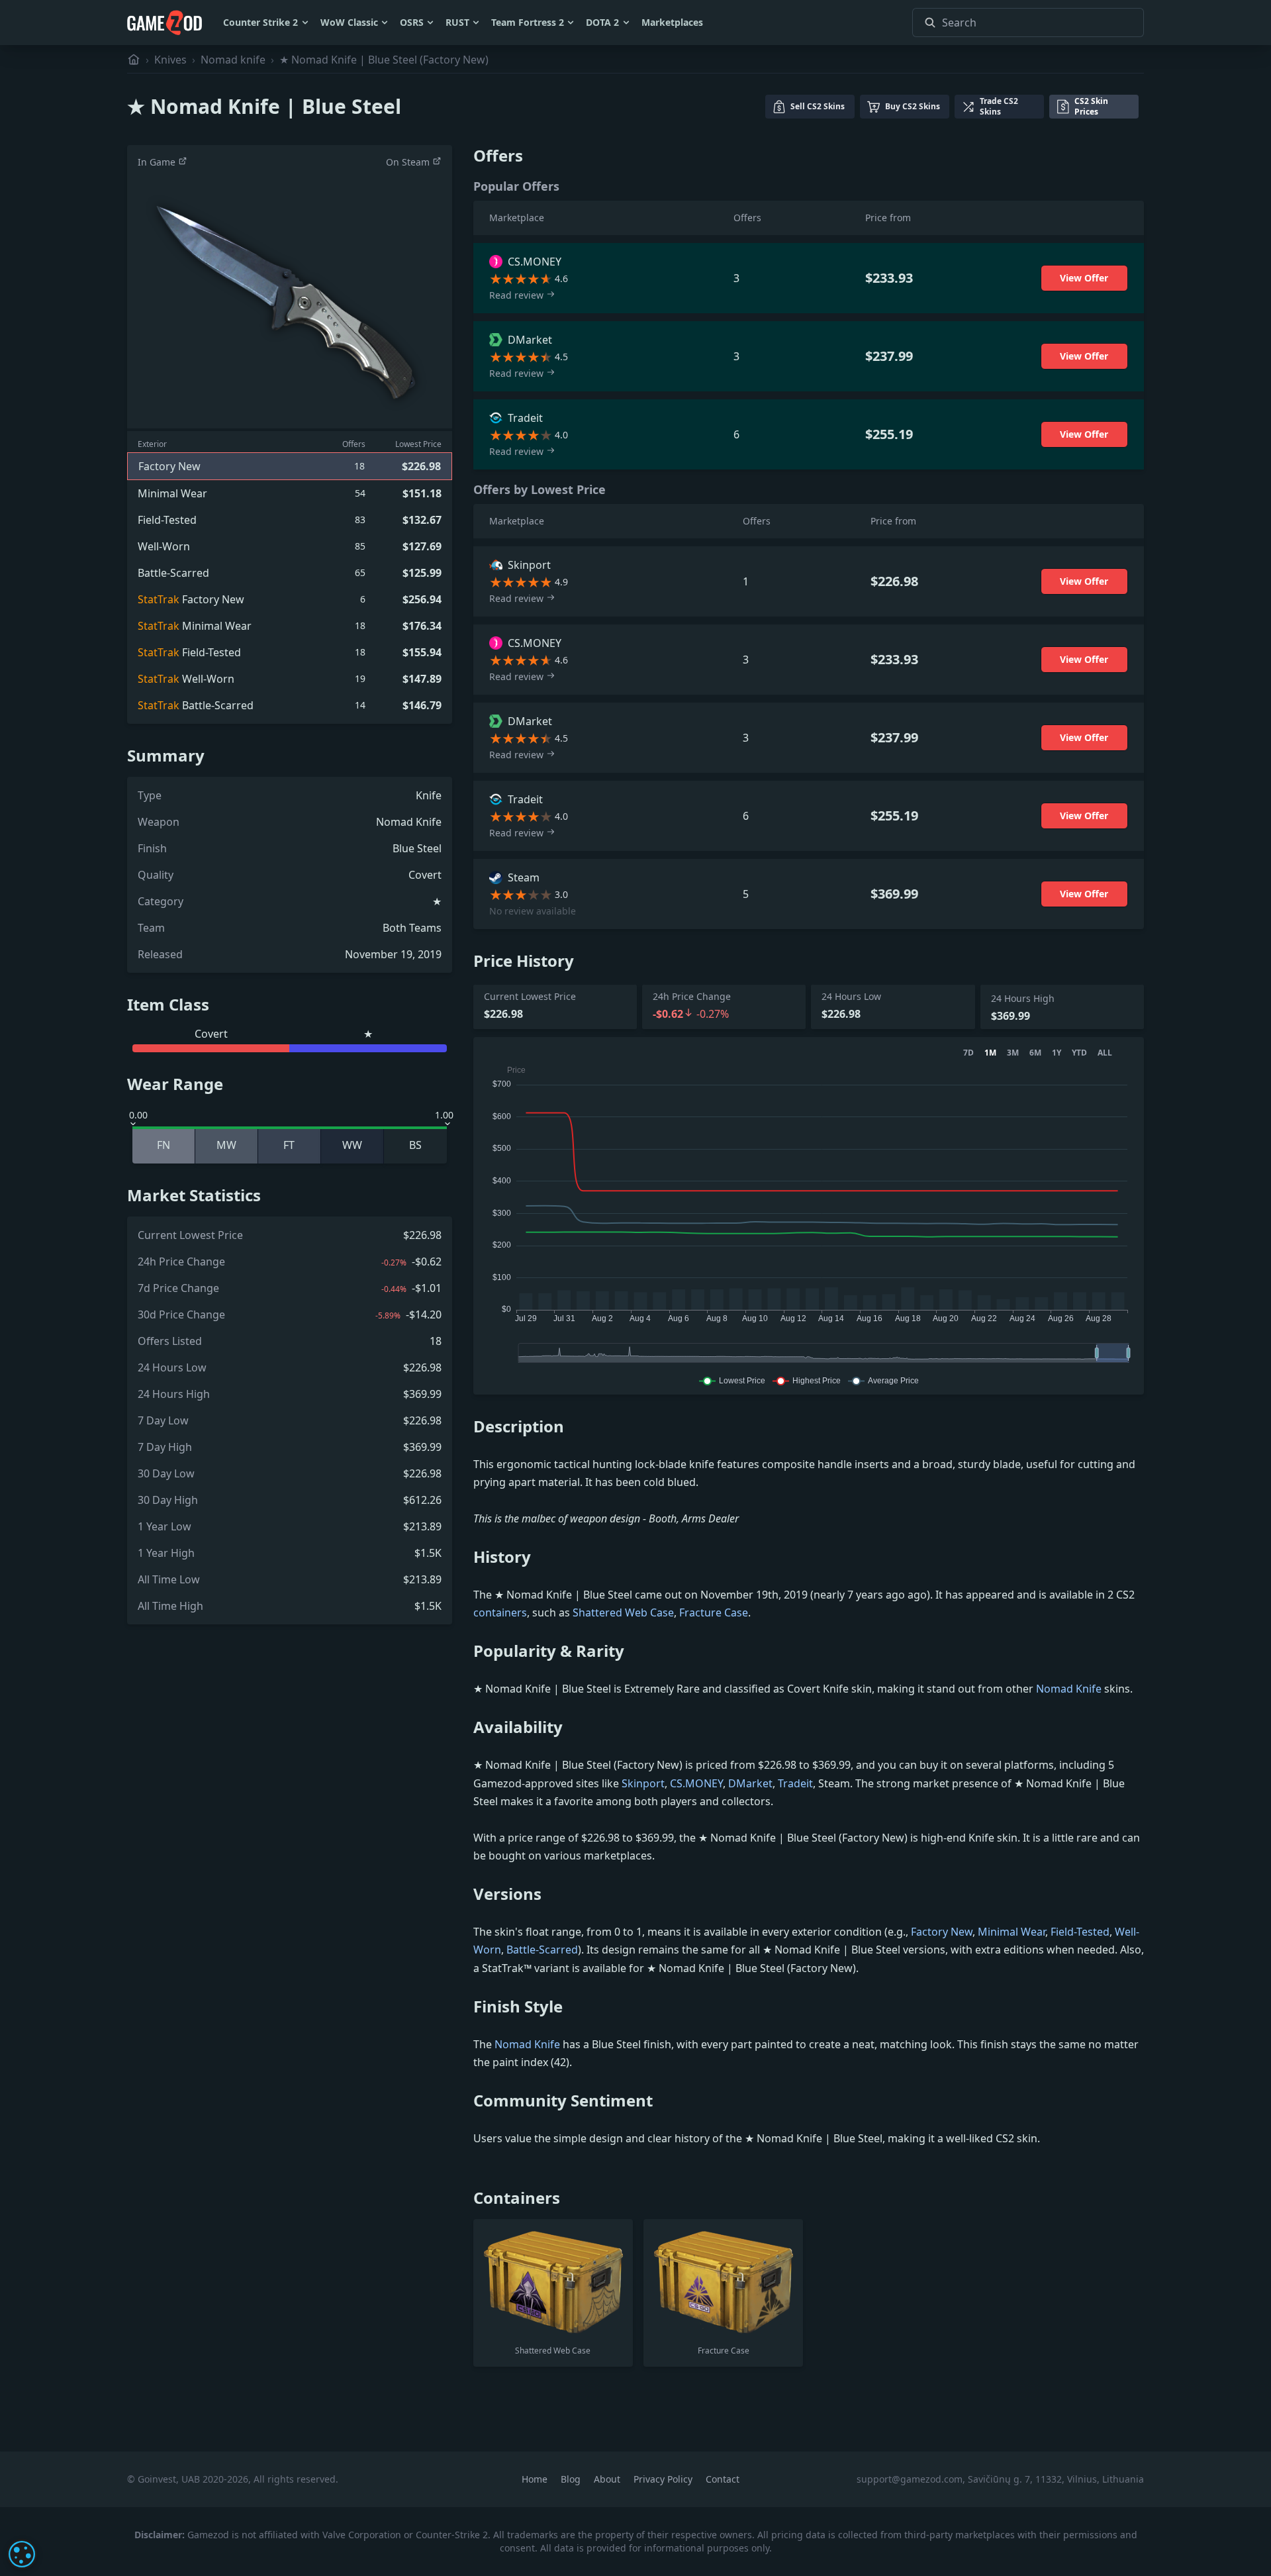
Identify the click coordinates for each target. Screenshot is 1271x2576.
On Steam (409, 162)
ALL (1105, 1053)
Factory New (942, 1932)
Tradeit (795, 1783)
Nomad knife (233, 60)
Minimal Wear (1012, 1932)
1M (990, 1053)
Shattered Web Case (623, 1612)
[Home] (134, 60)
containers (500, 1612)
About (608, 2479)
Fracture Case (714, 1612)
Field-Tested (1080, 1932)
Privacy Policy (664, 2479)
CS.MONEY (696, 1783)
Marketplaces (672, 22)
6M (1035, 1053)
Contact (723, 2479)
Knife (429, 795)
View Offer (1084, 278)
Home (536, 2479)
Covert (425, 875)
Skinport (643, 1783)
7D (968, 1053)
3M (1013, 1053)
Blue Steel (417, 848)
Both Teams (412, 928)
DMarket (750, 1783)
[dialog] (22, 2554)
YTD (1079, 1053)
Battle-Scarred (542, 1950)
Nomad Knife (409, 822)
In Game (158, 162)
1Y (1057, 1053)
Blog (572, 2479)
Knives (170, 60)
